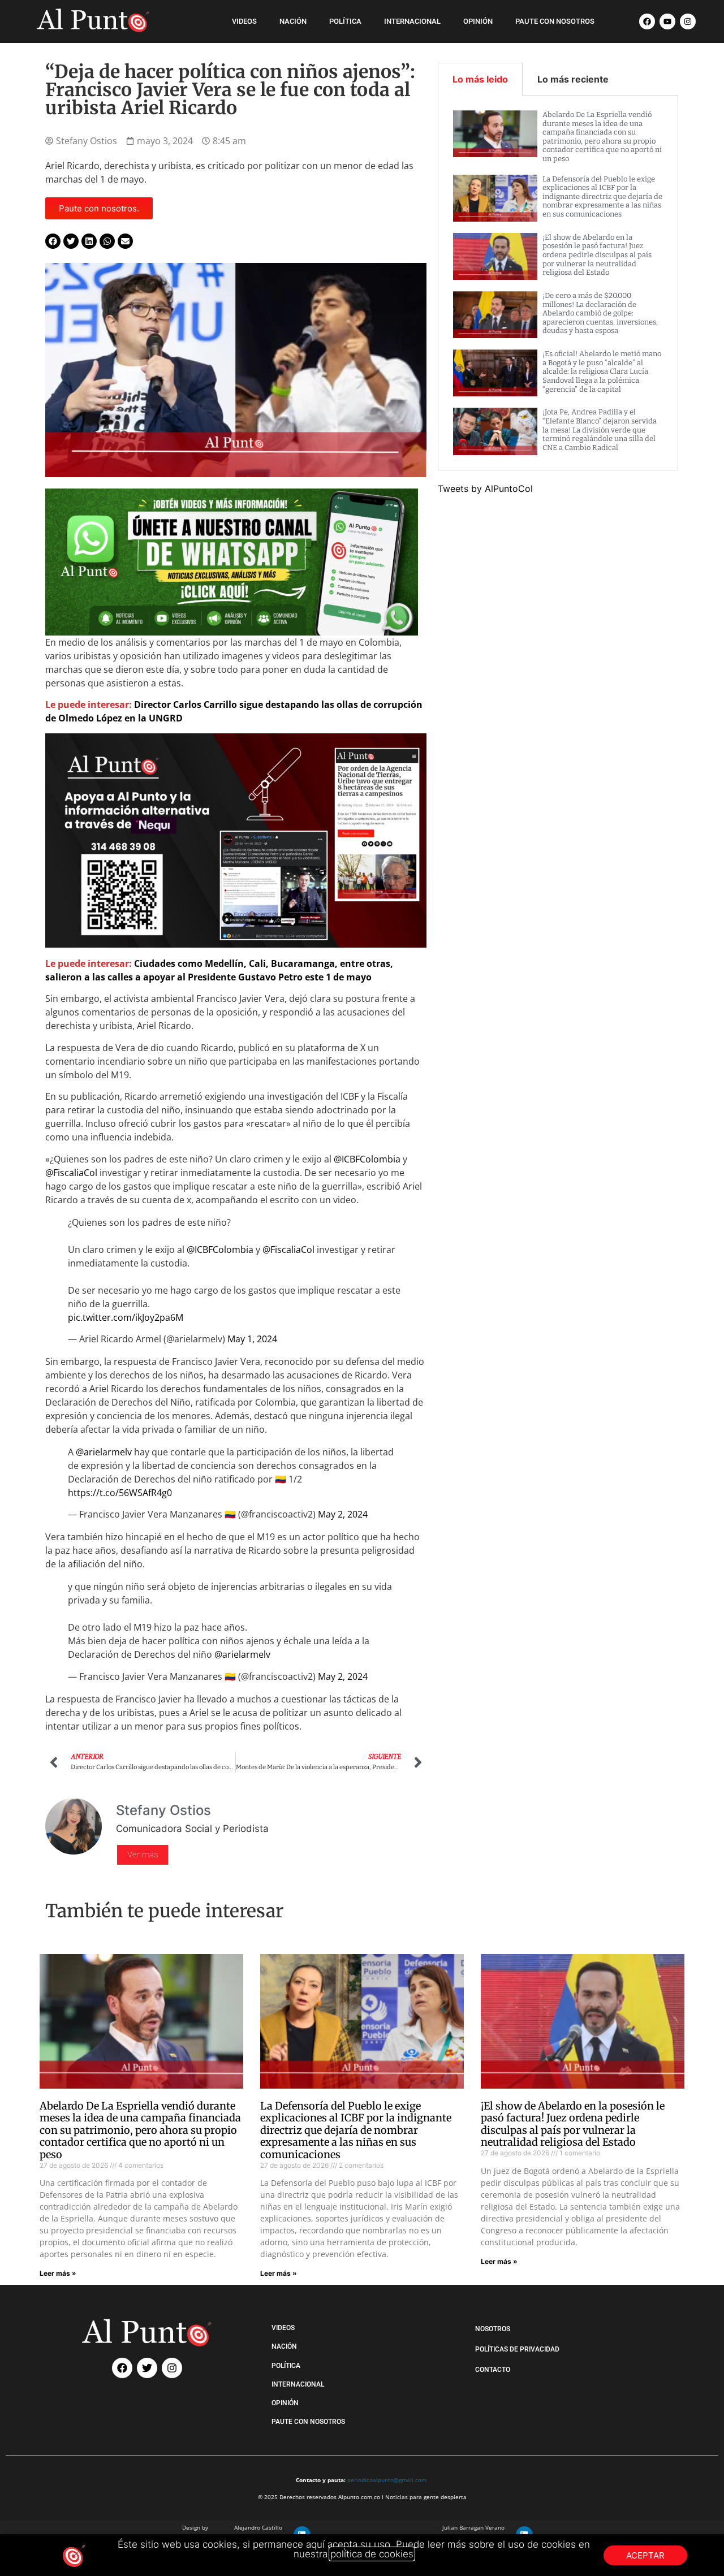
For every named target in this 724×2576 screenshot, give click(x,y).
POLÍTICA (345, 21)
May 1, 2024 (252, 1339)
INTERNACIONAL (412, 21)
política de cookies (372, 2554)
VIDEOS (244, 21)
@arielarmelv (104, 1452)
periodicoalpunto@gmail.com (387, 2480)
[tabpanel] (558, 283)
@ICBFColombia (367, 1159)
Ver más (143, 1855)
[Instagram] (688, 21)
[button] (53, 241)
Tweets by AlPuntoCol (485, 489)
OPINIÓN (478, 21)
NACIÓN (293, 21)
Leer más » (58, 2273)
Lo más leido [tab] (480, 79)
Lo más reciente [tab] (573, 79)
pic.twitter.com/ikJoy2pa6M (126, 1317)
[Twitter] (147, 2368)
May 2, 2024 (343, 1514)
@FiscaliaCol (71, 1173)
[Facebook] (647, 21)
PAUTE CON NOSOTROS (555, 21)
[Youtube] (667, 21)
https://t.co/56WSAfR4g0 (120, 1493)
